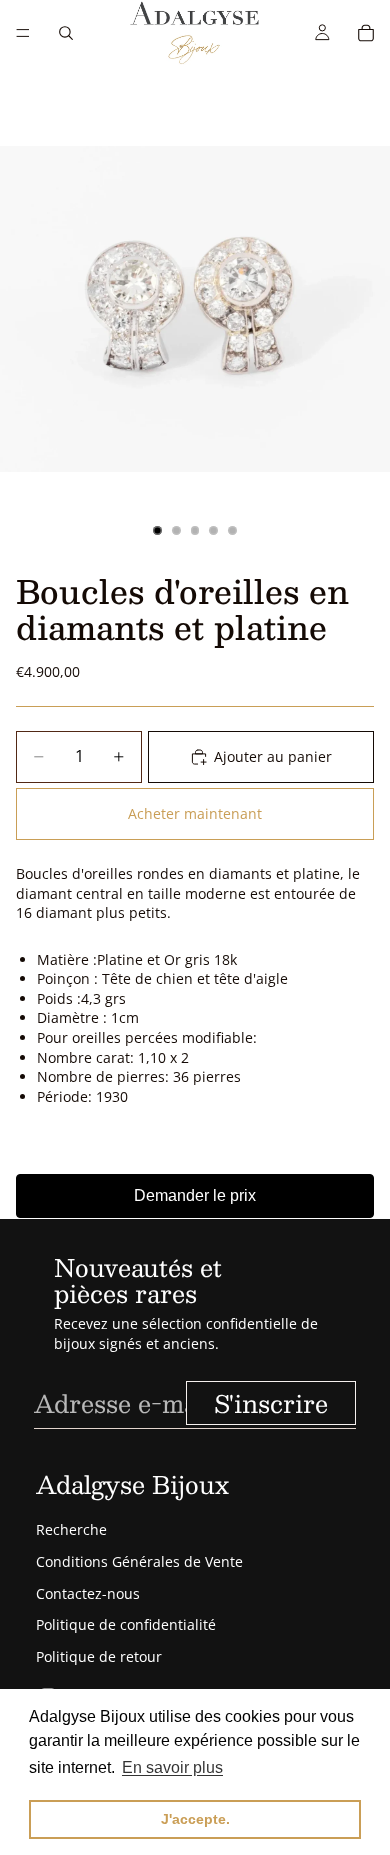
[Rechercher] (66, 33)
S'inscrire (271, 1403)
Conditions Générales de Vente (139, 1561)
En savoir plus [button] (172, 1767)
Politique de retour (99, 1656)
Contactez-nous (88, 1593)
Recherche (71, 1529)
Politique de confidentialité (126, 1624)
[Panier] (366, 33)
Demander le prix (195, 1195)
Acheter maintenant (195, 813)
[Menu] (23, 33)
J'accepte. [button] (195, 1819)
